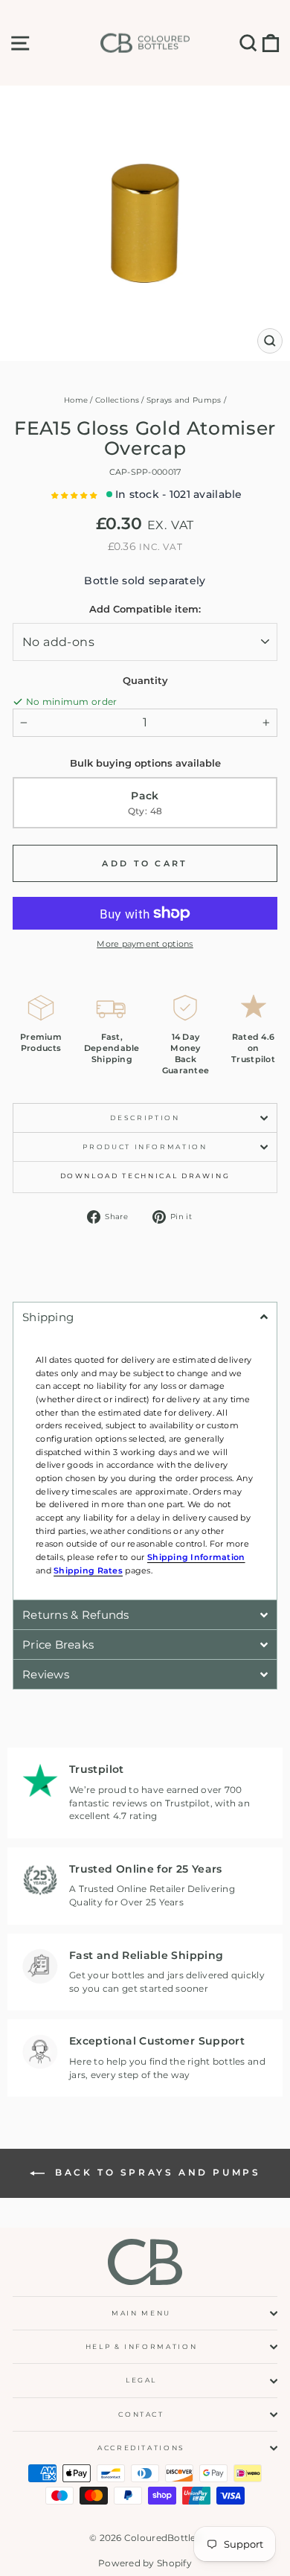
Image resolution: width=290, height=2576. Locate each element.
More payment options (145, 944)
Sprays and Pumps (184, 400)
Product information (145, 1147)
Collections (117, 400)
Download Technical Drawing (145, 1176)
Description (145, 1118)
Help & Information (142, 2346)
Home (76, 400)
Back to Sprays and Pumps (156, 2172)
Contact (141, 2414)
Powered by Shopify (145, 2563)
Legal (141, 2380)
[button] (75, 495)
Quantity (145, 680)
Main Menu (141, 2313)
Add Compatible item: (145, 609)
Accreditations (141, 2448)
